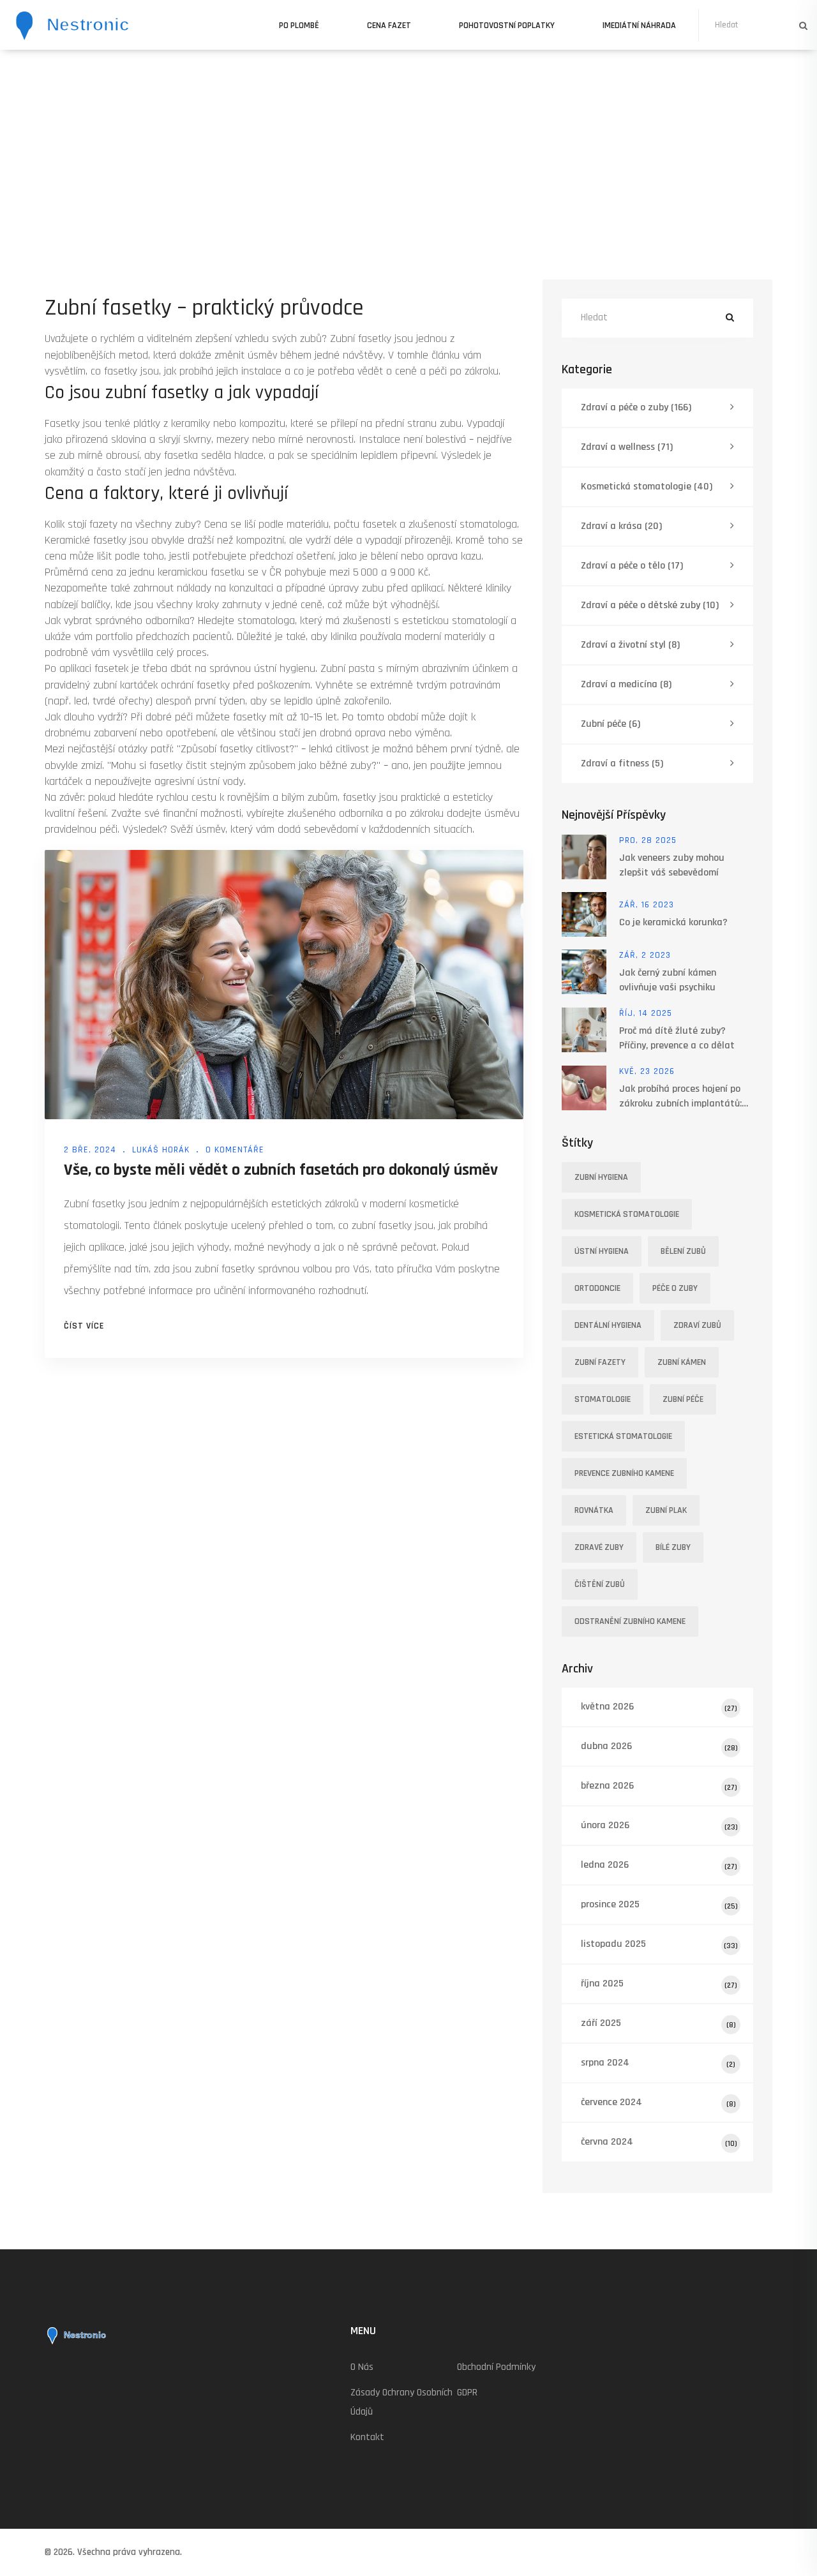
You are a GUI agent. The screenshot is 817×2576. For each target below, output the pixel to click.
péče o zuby (675, 1288)
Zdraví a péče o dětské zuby (650, 605)
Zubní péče (611, 724)
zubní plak (666, 1510)
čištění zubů (600, 1584)
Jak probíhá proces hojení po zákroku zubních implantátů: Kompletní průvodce (680, 1097)
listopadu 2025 (659, 1944)
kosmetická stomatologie (627, 1214)
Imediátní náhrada (639, 26)
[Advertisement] (408, 145)
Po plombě (299, 26)
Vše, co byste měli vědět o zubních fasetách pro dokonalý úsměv (281, 1170)
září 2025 (658, 2023)
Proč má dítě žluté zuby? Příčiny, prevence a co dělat (677, 1038)
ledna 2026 (659, 1865)
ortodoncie (597, 1288)
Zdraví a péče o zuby (636, 407)
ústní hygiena (602, 1251)
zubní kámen (682, 1362)
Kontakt (367, 2437)
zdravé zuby (599, 1547)
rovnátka (594, 1510)
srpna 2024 (658, 2063)
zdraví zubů (697, 1325)
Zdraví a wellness (627, 447)
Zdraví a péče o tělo (632, 566)
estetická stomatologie (623, 1436)
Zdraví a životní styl (630, 645)
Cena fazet (389, 26)
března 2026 (659, 1786)
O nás (362, 2367)
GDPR (467, 2393)
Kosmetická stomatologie (647, 487)
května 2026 (659, 1707)
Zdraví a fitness (622, 763)
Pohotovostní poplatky (507, 26)
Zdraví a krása (621, 526)
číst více (84, 1326)
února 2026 (659, 1825)
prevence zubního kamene (624, 1473)
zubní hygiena (601, 1177)
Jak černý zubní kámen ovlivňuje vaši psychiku (668, 980)
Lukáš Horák (161, 1150)
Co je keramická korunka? (673, 922)
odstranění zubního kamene (630, 1621)
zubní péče (683, 1399)
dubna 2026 (659, 1746)
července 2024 (658, 2102)
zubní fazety (600, 1362)
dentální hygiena (608, 1325)
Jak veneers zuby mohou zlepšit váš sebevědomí (672, 865)
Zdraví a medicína (626, 684)
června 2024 (659, 2142)
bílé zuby (673, 1547)
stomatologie (603, 1399)
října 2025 (659, 1984)
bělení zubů (683, 1251)
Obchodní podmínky (496, 2367)
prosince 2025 (659, 1904)
